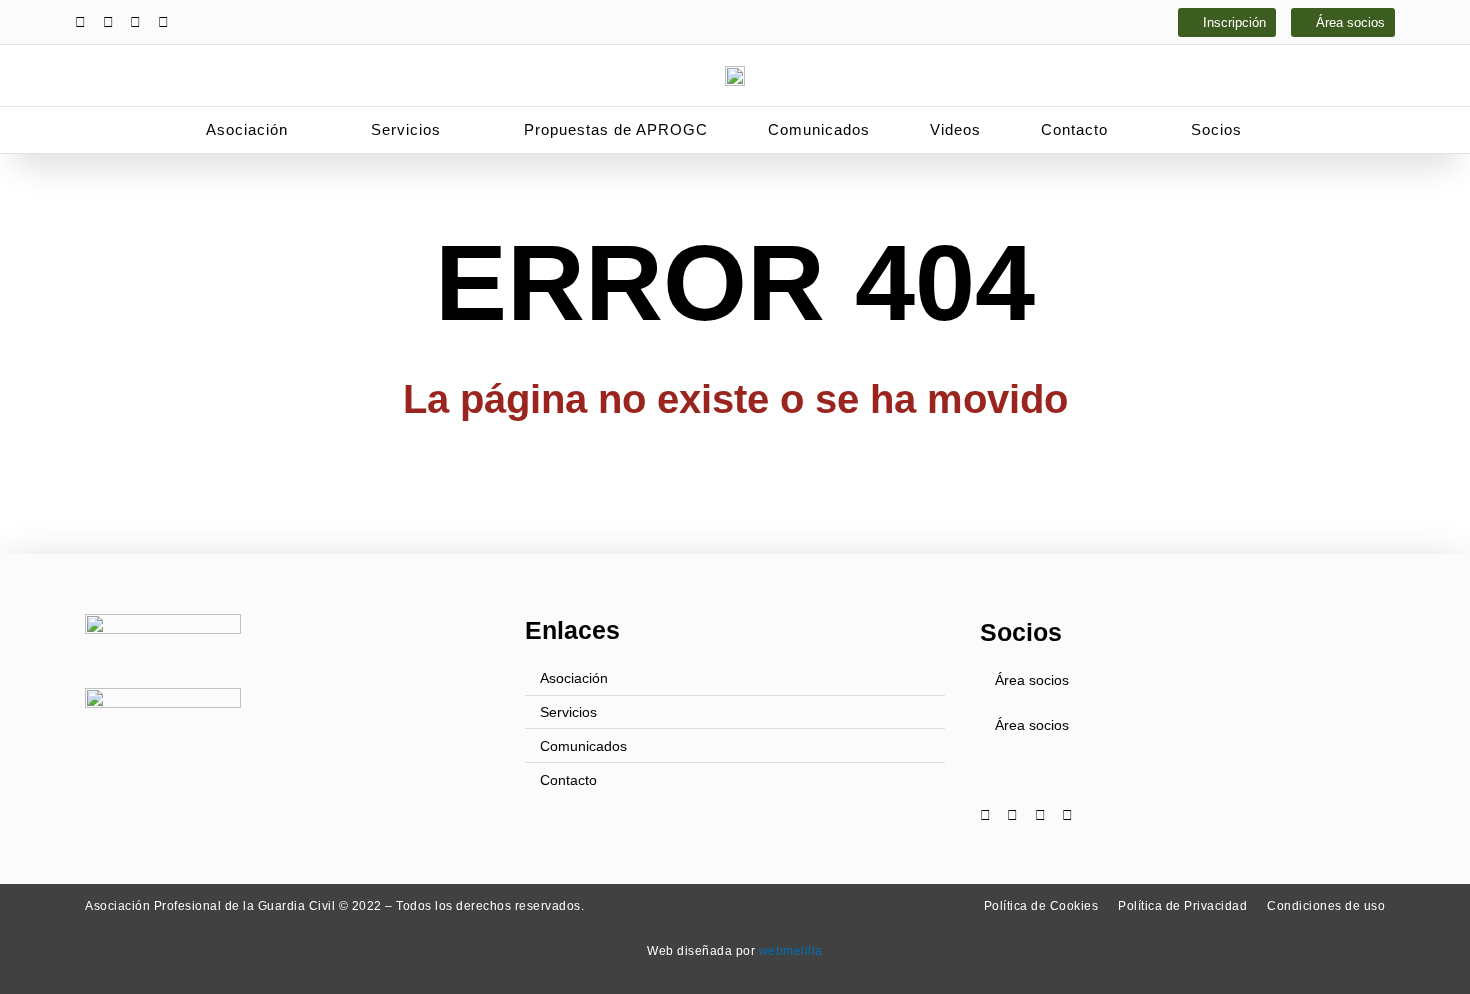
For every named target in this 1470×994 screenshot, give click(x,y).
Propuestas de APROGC (616, 129)
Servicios (406, 129)
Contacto (1074, 129)
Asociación (247, 129)
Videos (955, 129)
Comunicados (819, 129)
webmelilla (791, 951)
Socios (1216, 129)
